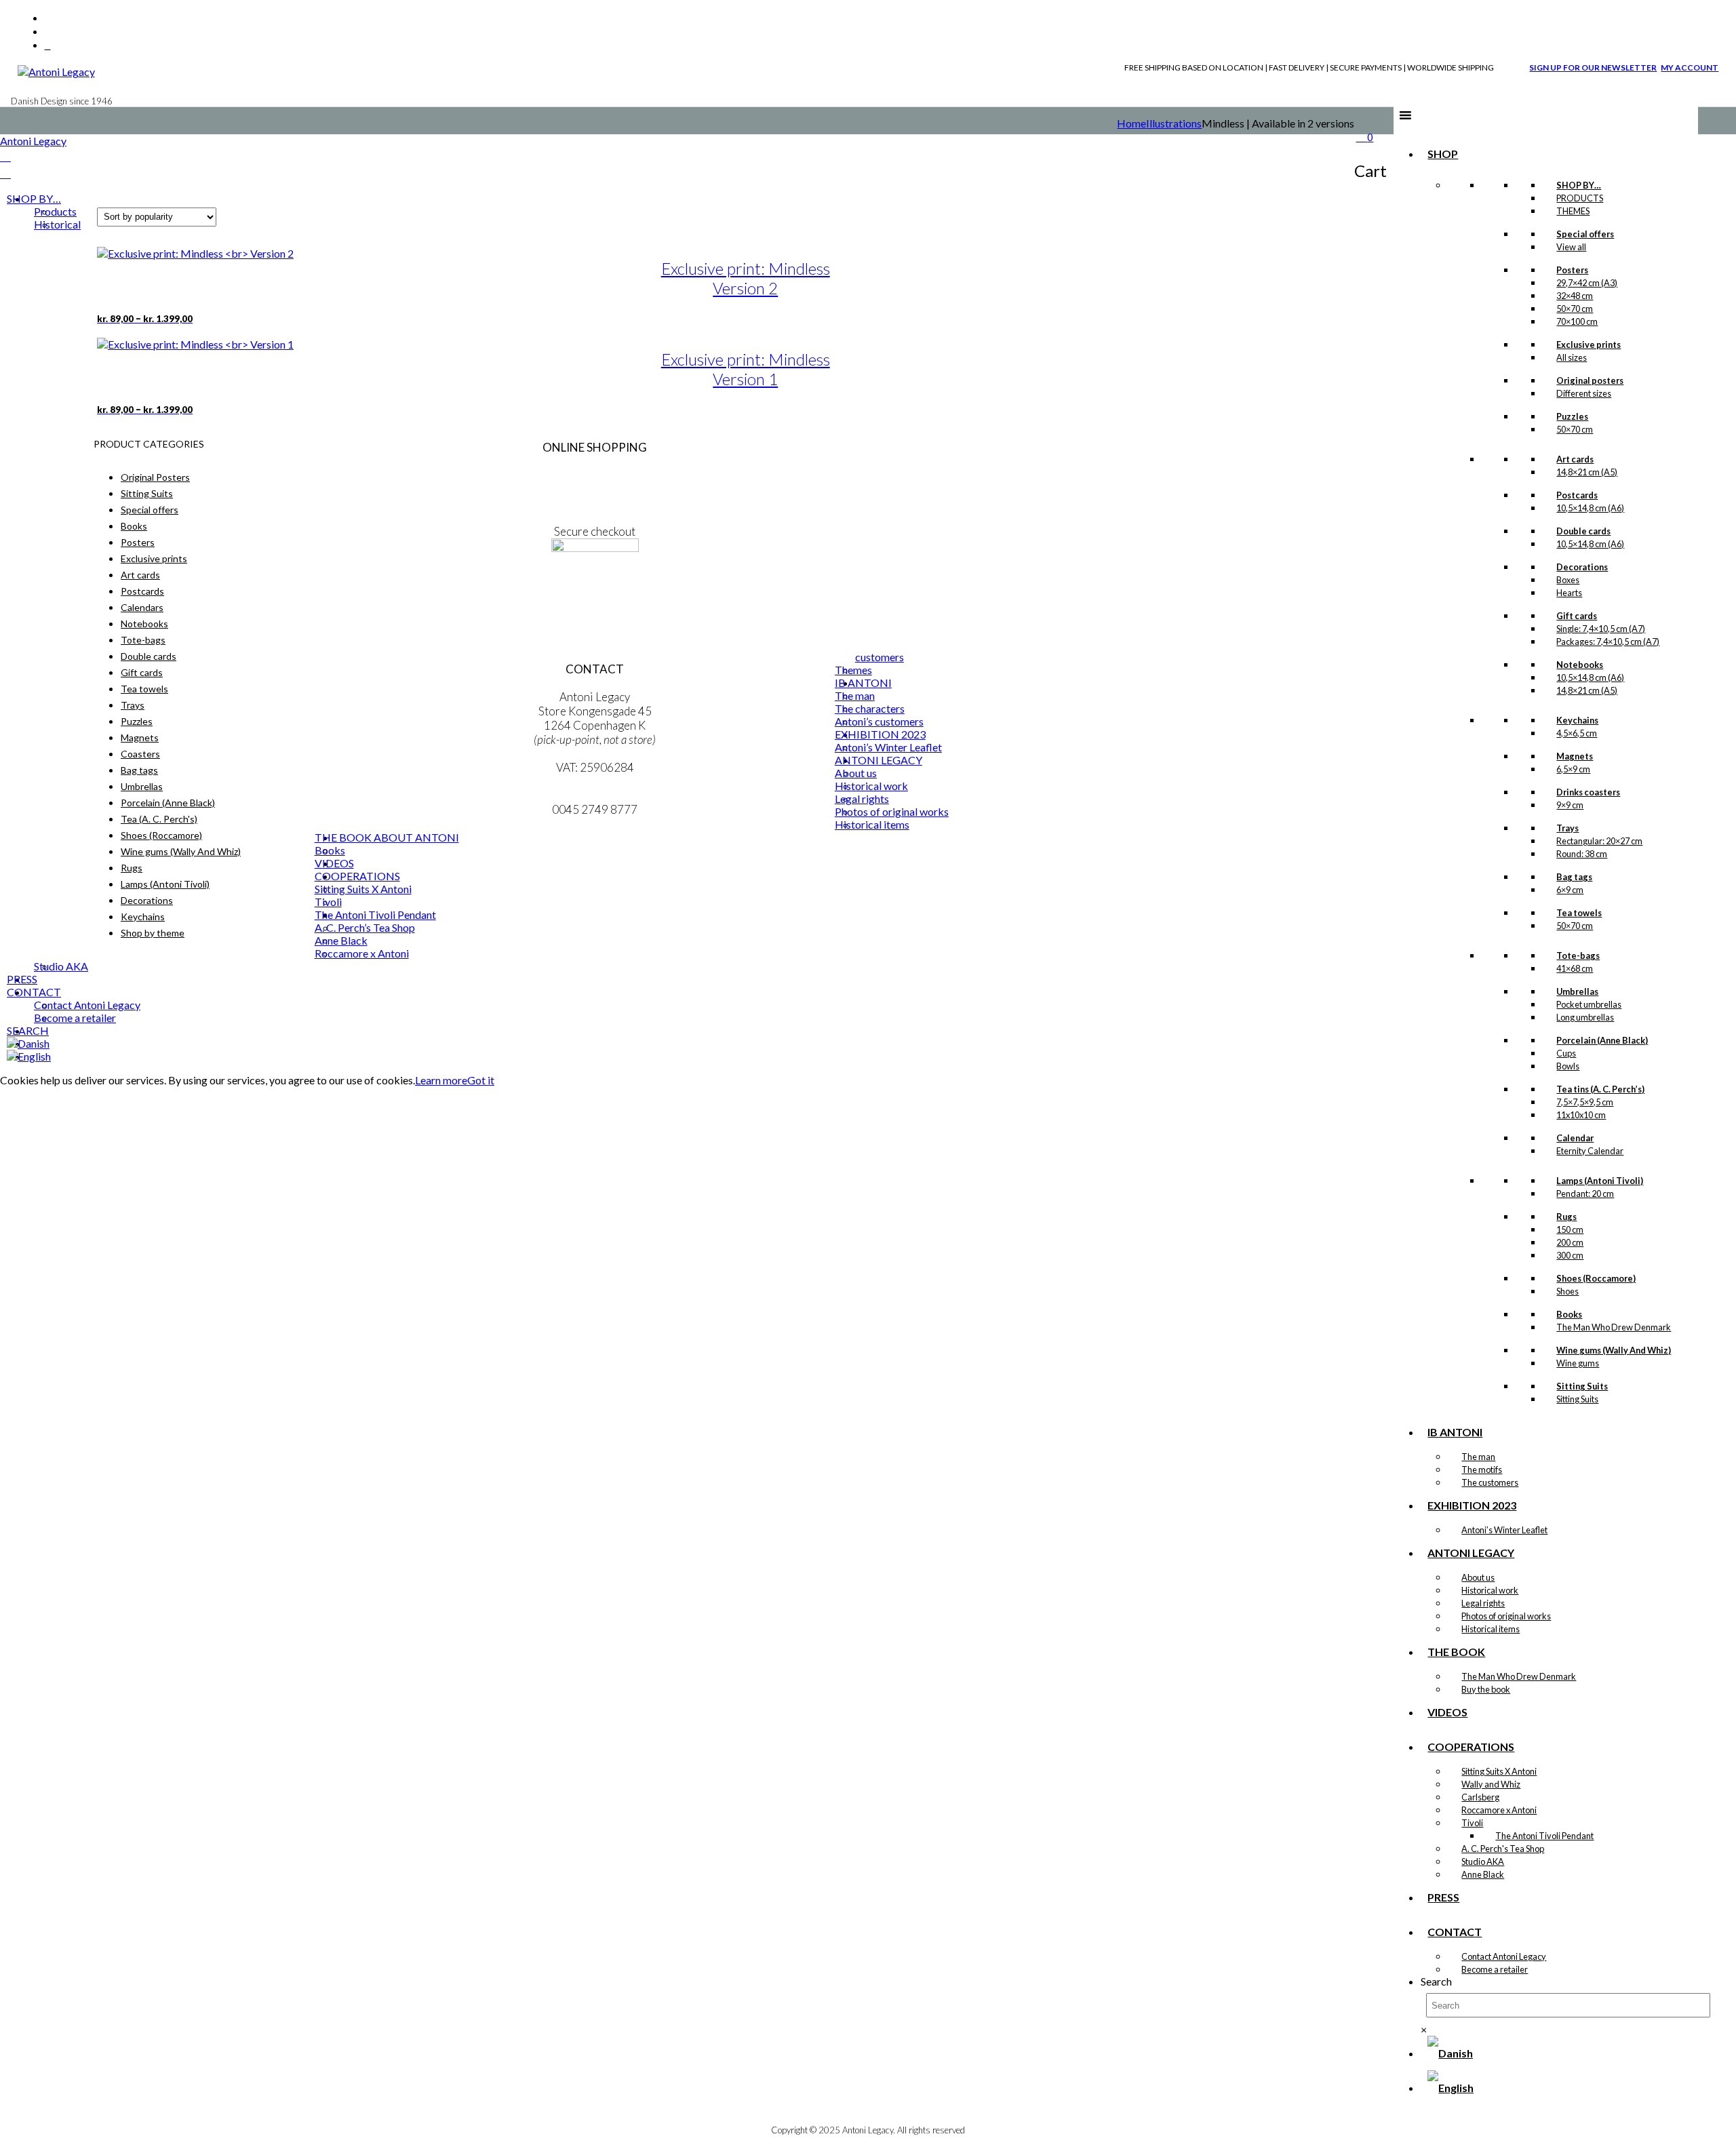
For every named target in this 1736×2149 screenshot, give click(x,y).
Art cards (140, 575)
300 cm (1570, 1255)
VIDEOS (1447, 1712)
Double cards (149, 656)
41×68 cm (1575, 968)
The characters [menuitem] (870, 708)
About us (1478, 1577)
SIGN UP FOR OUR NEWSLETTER (1593, 67)
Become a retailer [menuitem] (75, 1018)
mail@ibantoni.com (595, 795)
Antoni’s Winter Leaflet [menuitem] (888, 747)
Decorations (147, 900)
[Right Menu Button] (5, 156)
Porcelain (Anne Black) (168, 803)
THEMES (1573, 211)
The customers (1490, 1482)
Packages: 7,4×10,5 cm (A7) (1608, 642)
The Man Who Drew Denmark (1614, 1327)
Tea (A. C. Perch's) (159, 819)
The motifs (1482, 1470)
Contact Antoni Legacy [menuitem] (87, 1005)
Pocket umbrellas (1589, 1004)
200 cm (1570, 1242)
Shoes (1567, 1291)
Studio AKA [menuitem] (61, 966)
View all (1571, 247)
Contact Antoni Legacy (1504, 1956)
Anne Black (1483, 1874)
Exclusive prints (154, 558)
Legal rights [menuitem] (862, 799)
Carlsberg (1480, 1797)
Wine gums (1578, 1363)
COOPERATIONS (1471, 1747)
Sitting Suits (1577, 1399)
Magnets (140, 737)
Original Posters (155, 477)
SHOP (1443, 154)
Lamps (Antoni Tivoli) (165, 884)
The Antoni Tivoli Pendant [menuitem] (375, 914)
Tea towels (144, 689)
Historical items (1491, 1629)
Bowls (1568, 1066)
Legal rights (1483, 1603)
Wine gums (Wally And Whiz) (181, 851)
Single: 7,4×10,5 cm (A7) (1601, 629)
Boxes (1568, 580)
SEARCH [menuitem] (28, 1030)
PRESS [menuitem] (22, 979)
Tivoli (1472, 1823)
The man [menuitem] (855, 695)
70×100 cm (1577, 321)
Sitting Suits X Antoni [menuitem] (363, 889)
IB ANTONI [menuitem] (863, 683)
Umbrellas (142, 786)
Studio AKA (1483, 1861)
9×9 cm (1570, 805)
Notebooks (144, 624)
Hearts (1569, 593)
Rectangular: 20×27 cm (1599, 841)
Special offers (150, 510)
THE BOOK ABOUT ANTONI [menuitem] (387, 837)
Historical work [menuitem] (871, 786)
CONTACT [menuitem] (34, 992)
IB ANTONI (1455, 1432)
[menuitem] (28, 1043)
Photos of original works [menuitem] (892, 811)
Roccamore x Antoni (1499, 1810)
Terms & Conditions (595, 475)
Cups (1566, 1053)
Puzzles (137, 721)
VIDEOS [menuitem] (334, 863)
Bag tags (139, 770)
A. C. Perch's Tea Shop (1503, 1849)
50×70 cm (1575, 309)
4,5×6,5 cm (1577, 733)
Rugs (132, 868)
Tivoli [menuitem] (328, 902)
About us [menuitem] (856, 773)
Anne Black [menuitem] (341, 940)
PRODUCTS (1580, 198)
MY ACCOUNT (1690, 67)
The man (1478, 1457)
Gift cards (142, 672)
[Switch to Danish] (1450, 2053)
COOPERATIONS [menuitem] (357, 876)
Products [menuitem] (55, 211)
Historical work (1490, 1590)
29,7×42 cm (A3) (1587, 283)
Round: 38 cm (1582, 854)
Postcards (142, 591)
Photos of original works (1506, 1616)
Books (134, 526)
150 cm (1570, 1229)
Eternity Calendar (1590, 1151)
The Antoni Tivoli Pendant (1544, 1836)
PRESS (1443, 1897)
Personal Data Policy (595, 489)
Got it (481, 1080)
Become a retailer (1495, 1969)
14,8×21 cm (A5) (1587, 472)
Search (1436, 1981)
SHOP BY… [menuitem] (34, 198)
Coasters (140, 754)
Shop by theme (153, 933)
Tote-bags (143, 640)
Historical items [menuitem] (872, 824)
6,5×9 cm (1573, 769)
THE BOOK (1456, 1652)
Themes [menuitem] (853, 670)
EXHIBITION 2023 (1472, 1505)
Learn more (441, 1080)
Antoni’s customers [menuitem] (879, 721)
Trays (133, 705)
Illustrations (1174, 123)
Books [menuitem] (330, 850)
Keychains (143, 916)
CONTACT (1455, 1932)
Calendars (142, 607)
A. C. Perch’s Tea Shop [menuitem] (365, 927)
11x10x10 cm (1581, 1115)
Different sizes (1584, 393)
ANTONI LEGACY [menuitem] (879, 760)
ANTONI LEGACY (1471, 1553)
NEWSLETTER (595, 590)
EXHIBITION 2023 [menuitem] (880, 734)
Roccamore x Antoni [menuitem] (362, 953)
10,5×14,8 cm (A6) (1590, 508)
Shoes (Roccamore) (161, 835)
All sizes (1572, 357)
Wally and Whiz (1491, 1784)
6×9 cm (1570, 890)
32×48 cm (1575, 296)
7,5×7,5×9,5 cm (1585, 1102)
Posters (138, 542)
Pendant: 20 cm (1585, 1194)
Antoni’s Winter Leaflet (1504, 1530)
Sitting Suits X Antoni (1499, 1771)
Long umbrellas (1585, 1017)
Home (1131, 123)
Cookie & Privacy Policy (595, 504)
